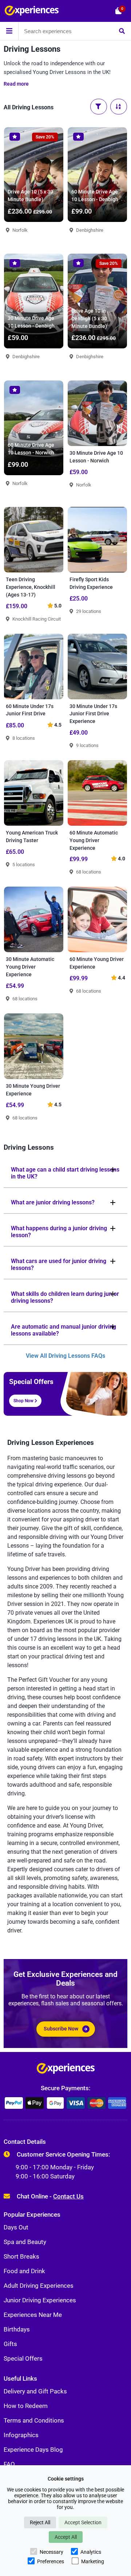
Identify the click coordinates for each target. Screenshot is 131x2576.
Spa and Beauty (25, 2242)
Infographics (21, 2435)
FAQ (9, 2464)
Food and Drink (24, 2271)
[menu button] (9, 31)
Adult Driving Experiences (39, 2286)
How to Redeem (26, 2406)
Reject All (40, 2522)
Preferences (51, 2561)
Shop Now (24, 1401)
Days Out (16, 2227)
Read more (16, 84)
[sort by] (119, 107)
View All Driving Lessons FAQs (65, 1356)
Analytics (91, 2552)
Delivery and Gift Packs (35, 2391)
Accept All (66, 2537)
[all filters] (99, 107)
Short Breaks (21, 2256)
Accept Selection (83, 2522)
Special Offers (23, 2358)
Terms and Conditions (34, 2420)
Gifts (10, 2344)
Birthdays (17, 2329)
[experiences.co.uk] (66, 2070)
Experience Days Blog (33, 2450)
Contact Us (68, 2196)
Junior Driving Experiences (40, 2300)
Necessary (51, 2552)
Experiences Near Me (33, 2315)
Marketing (93, 2561)
